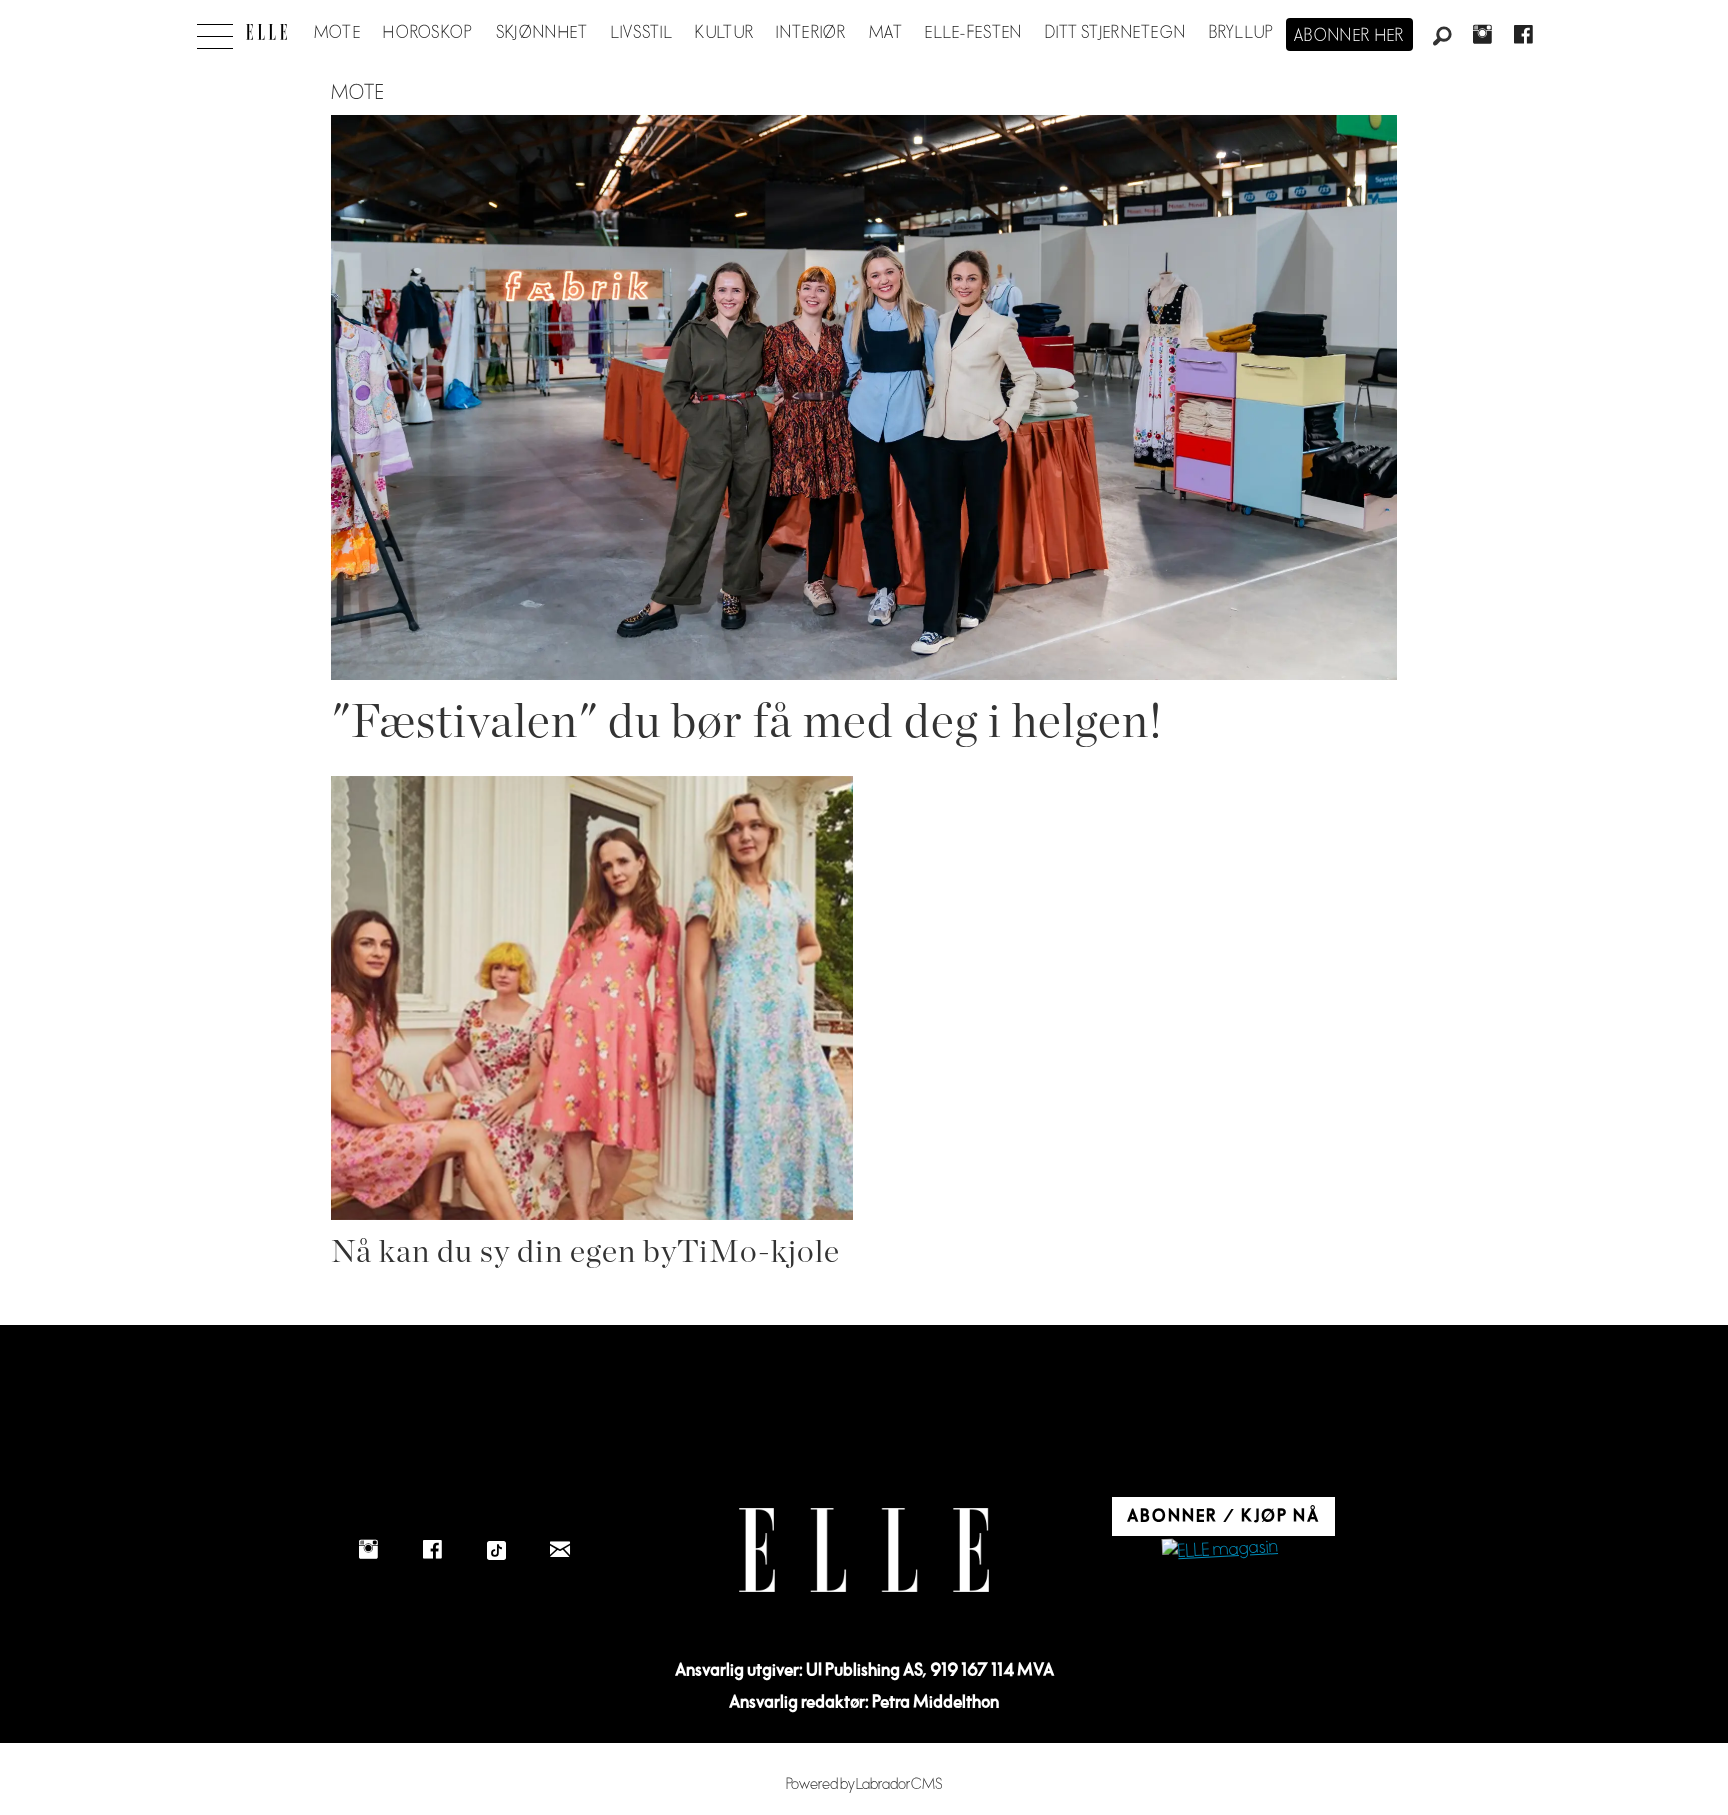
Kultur (724, 33)
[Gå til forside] (266, 32)
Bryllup (1242, 33)
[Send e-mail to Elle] (560, 1550)
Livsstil (642, 33)
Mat (886, 33)
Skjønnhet (542, 33)
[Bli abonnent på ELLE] (1220, 1550)
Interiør (811, 33)
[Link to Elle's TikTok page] (496, 1550)
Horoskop (428, 33)
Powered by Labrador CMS (864, 1784)
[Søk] (1442, 37)
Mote (337, 33)
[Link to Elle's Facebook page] (432, 1550)
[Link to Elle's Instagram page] (368, 1550)
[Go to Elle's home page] (864, 1550)
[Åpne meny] (215, 31)
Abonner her (1349, 36)
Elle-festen (973, 33)
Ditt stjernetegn (1115, 33)
